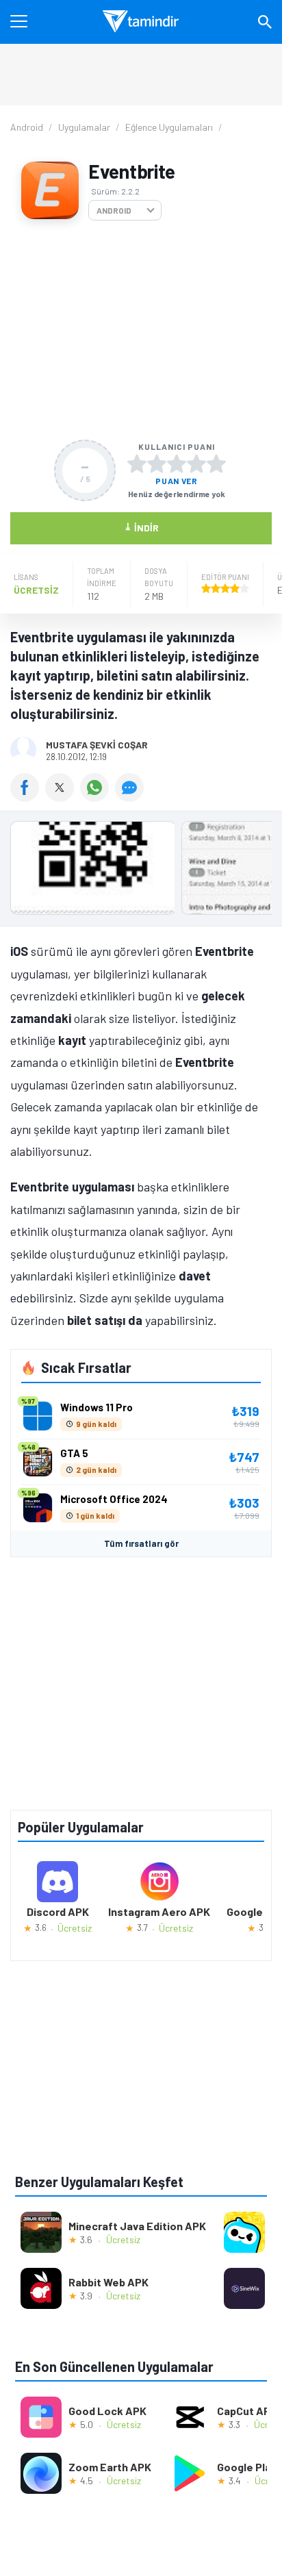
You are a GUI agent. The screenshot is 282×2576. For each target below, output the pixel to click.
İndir (141, 527)
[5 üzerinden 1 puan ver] (137, 464)
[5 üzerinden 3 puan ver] (177, 464)
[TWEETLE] (63, 797)
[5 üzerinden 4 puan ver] (196, 464)
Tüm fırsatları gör (141, 1543)
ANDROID (114, 210)
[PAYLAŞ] (28, 797)
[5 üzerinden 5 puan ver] (216, 464)
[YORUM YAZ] (131, 797)
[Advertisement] (141, 330)
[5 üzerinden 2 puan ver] (157, 464)
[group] (141, 871)
